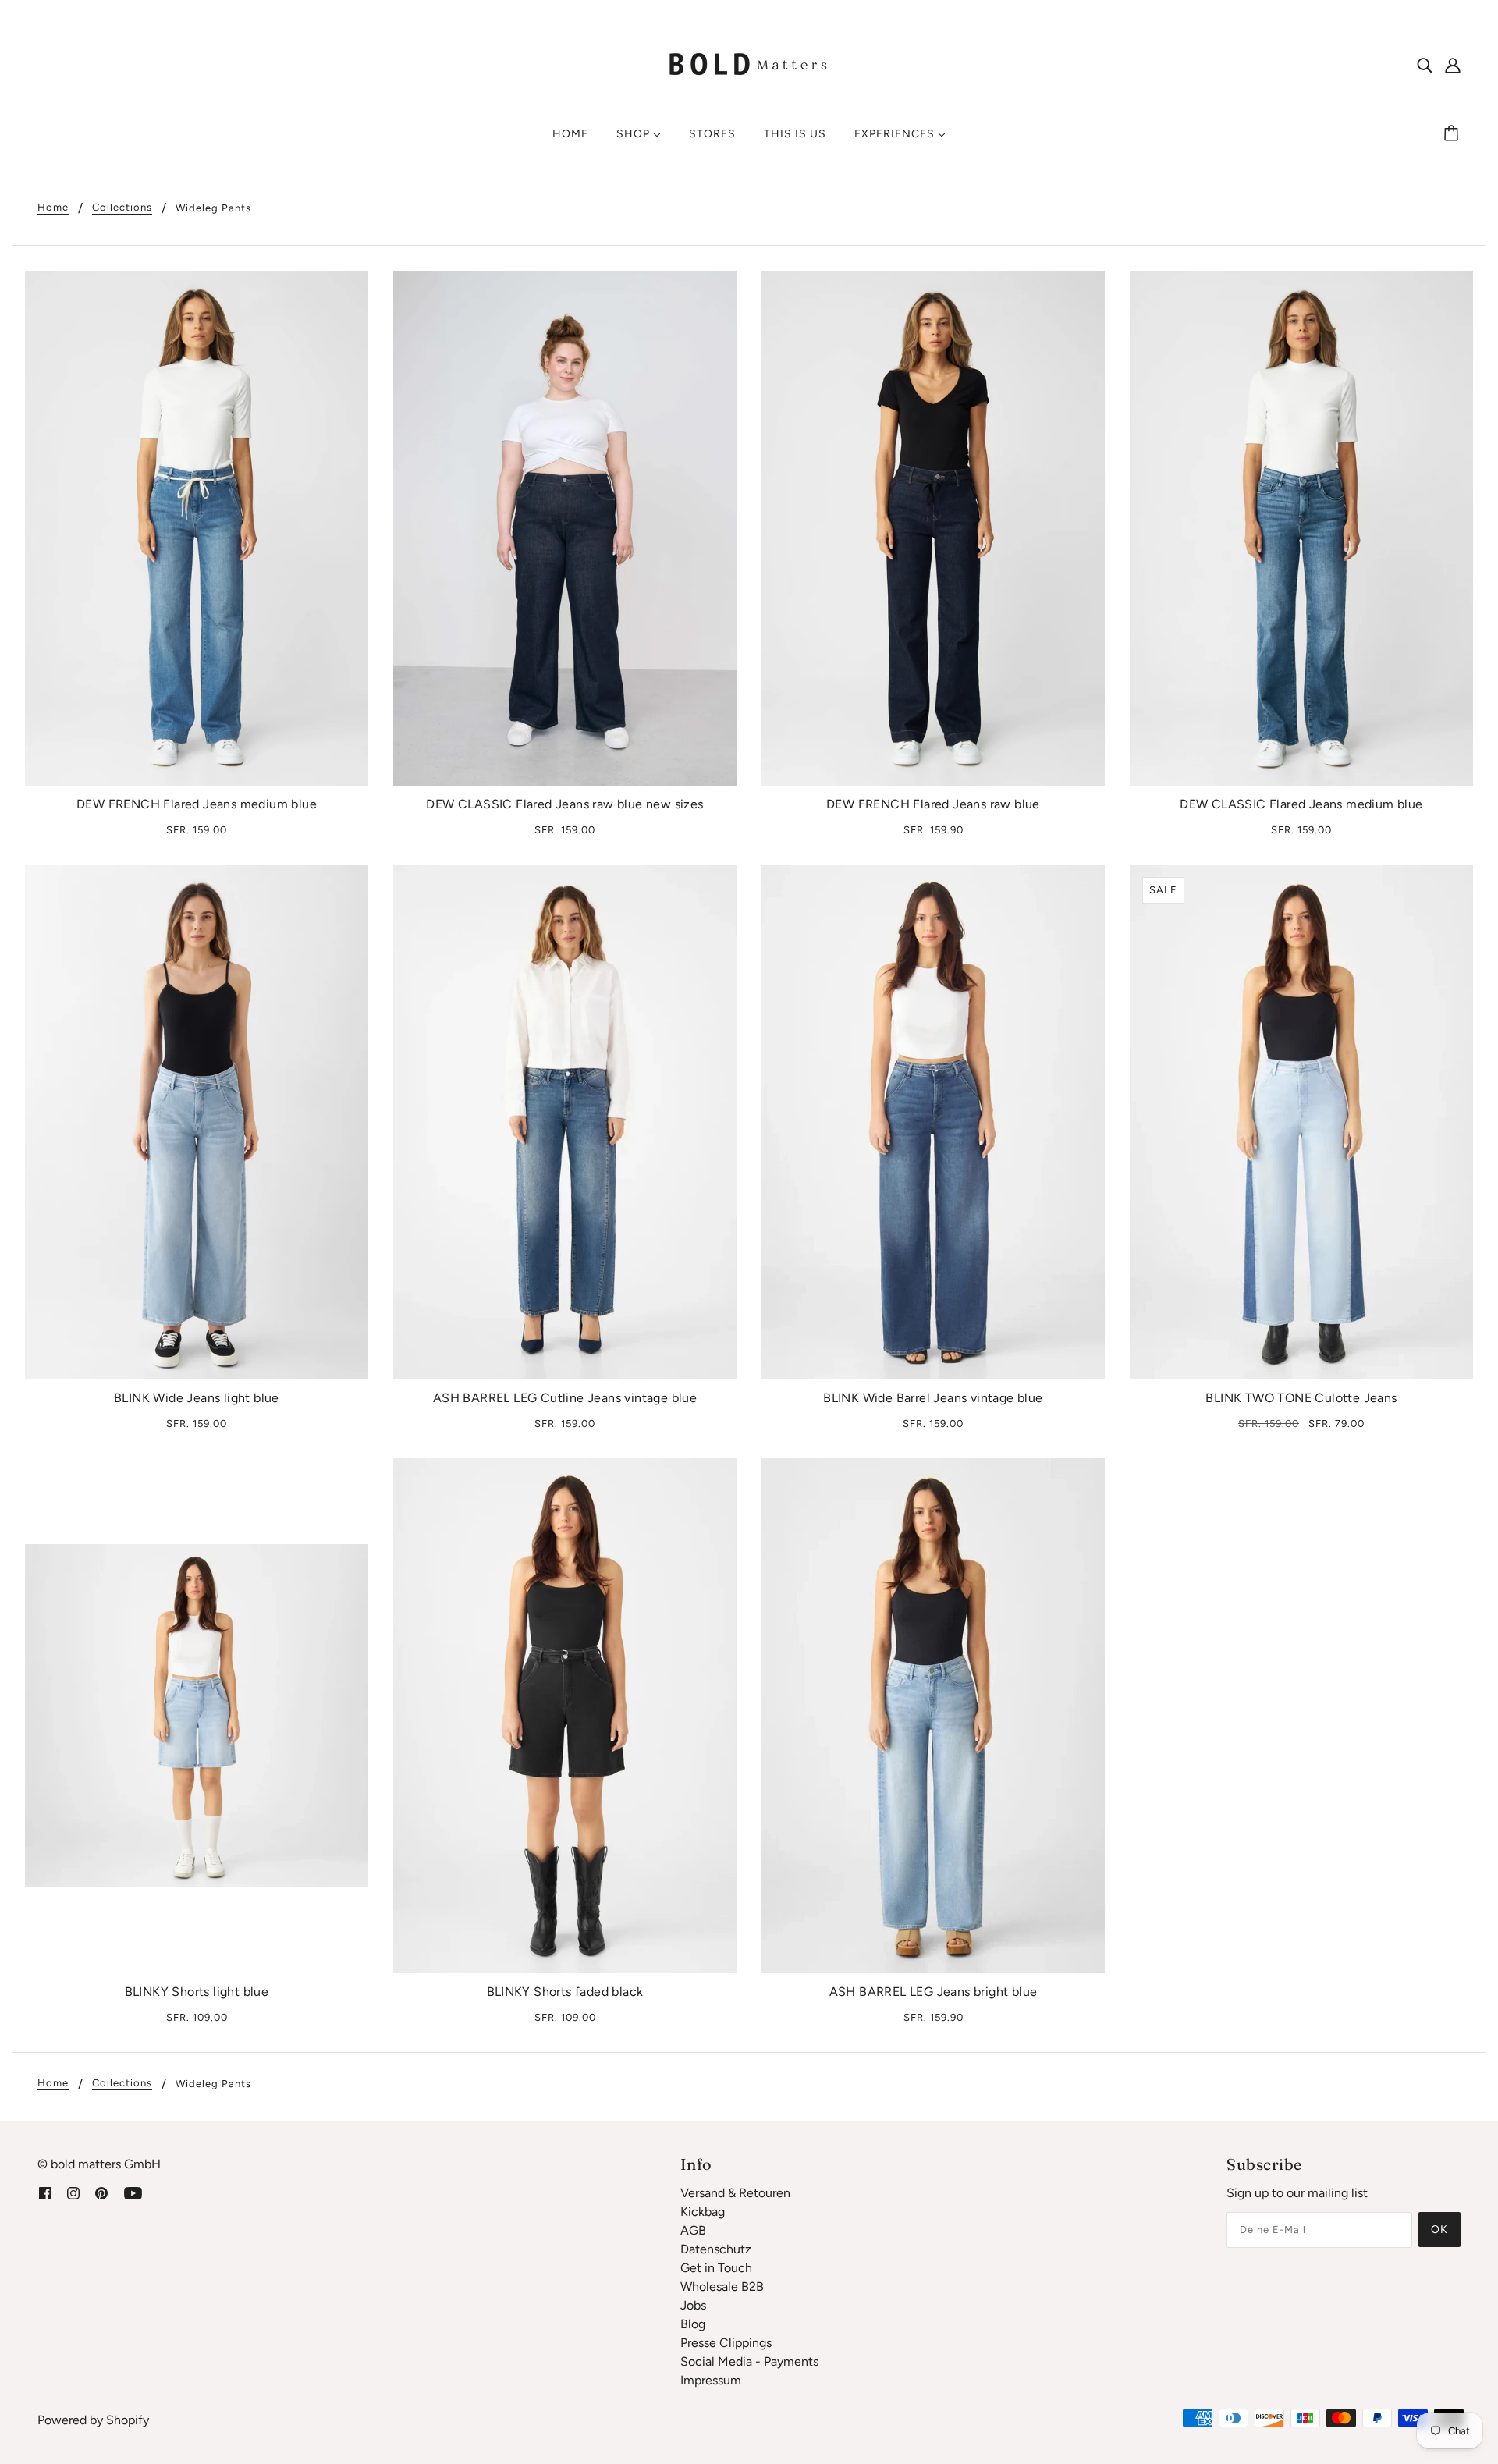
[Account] (1453, 65)
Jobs (693, 2305)
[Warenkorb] (1454, 134)
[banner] (749, 64)
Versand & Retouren (735, 2193)
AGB (693, 2230)
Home (53, 208)
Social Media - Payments (749, 2361)
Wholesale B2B (722, 2286)
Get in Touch (716, 2268)
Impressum (711, 2380)
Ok (1439, 2230)
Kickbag (703, 2212)
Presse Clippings (726, 2343)
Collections (122, 208)
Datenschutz (716, 2249)
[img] (1425, 65)
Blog (693, 2324)
